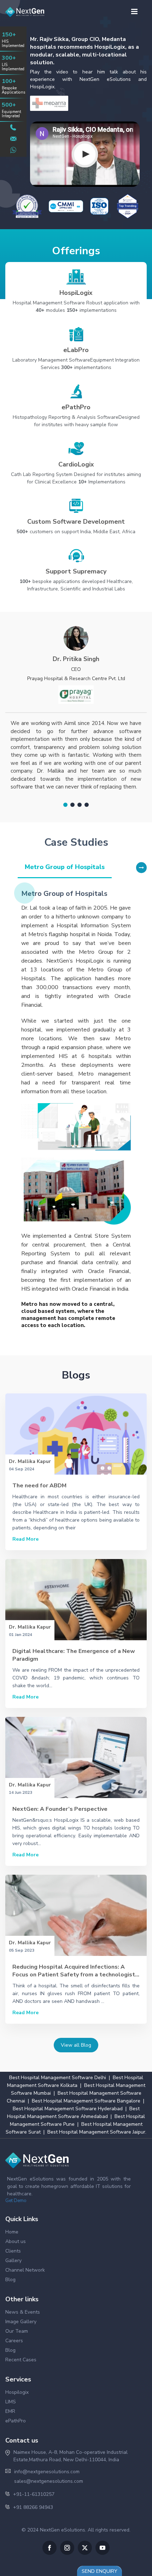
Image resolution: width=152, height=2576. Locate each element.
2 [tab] (72, 805)
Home (12, 2232)
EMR (10, 2411)
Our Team (17, 2331)
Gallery (13, 2260)
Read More (25, 1539)
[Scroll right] (141, 868)
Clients (13, 2251)
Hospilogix (17, 2392)
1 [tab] (65, 805)
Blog (10, 2280)
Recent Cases (21, 2360)
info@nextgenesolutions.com (47, 2472)
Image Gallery (21, 2322)
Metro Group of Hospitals (65, 867)
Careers (14, 2341)
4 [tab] (87, 805)
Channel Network (25, 2270)
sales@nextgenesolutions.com (49, 2481)
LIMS (11, 2402)
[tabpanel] (76, 712)
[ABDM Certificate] (27, 206)
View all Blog (76, 2045)
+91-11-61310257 (34, 2494)
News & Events (23, 2312)
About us (16, 2241)
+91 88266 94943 (33, 2507)
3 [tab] (80, 805)
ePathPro (16, 2421)
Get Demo (16, 2201)
